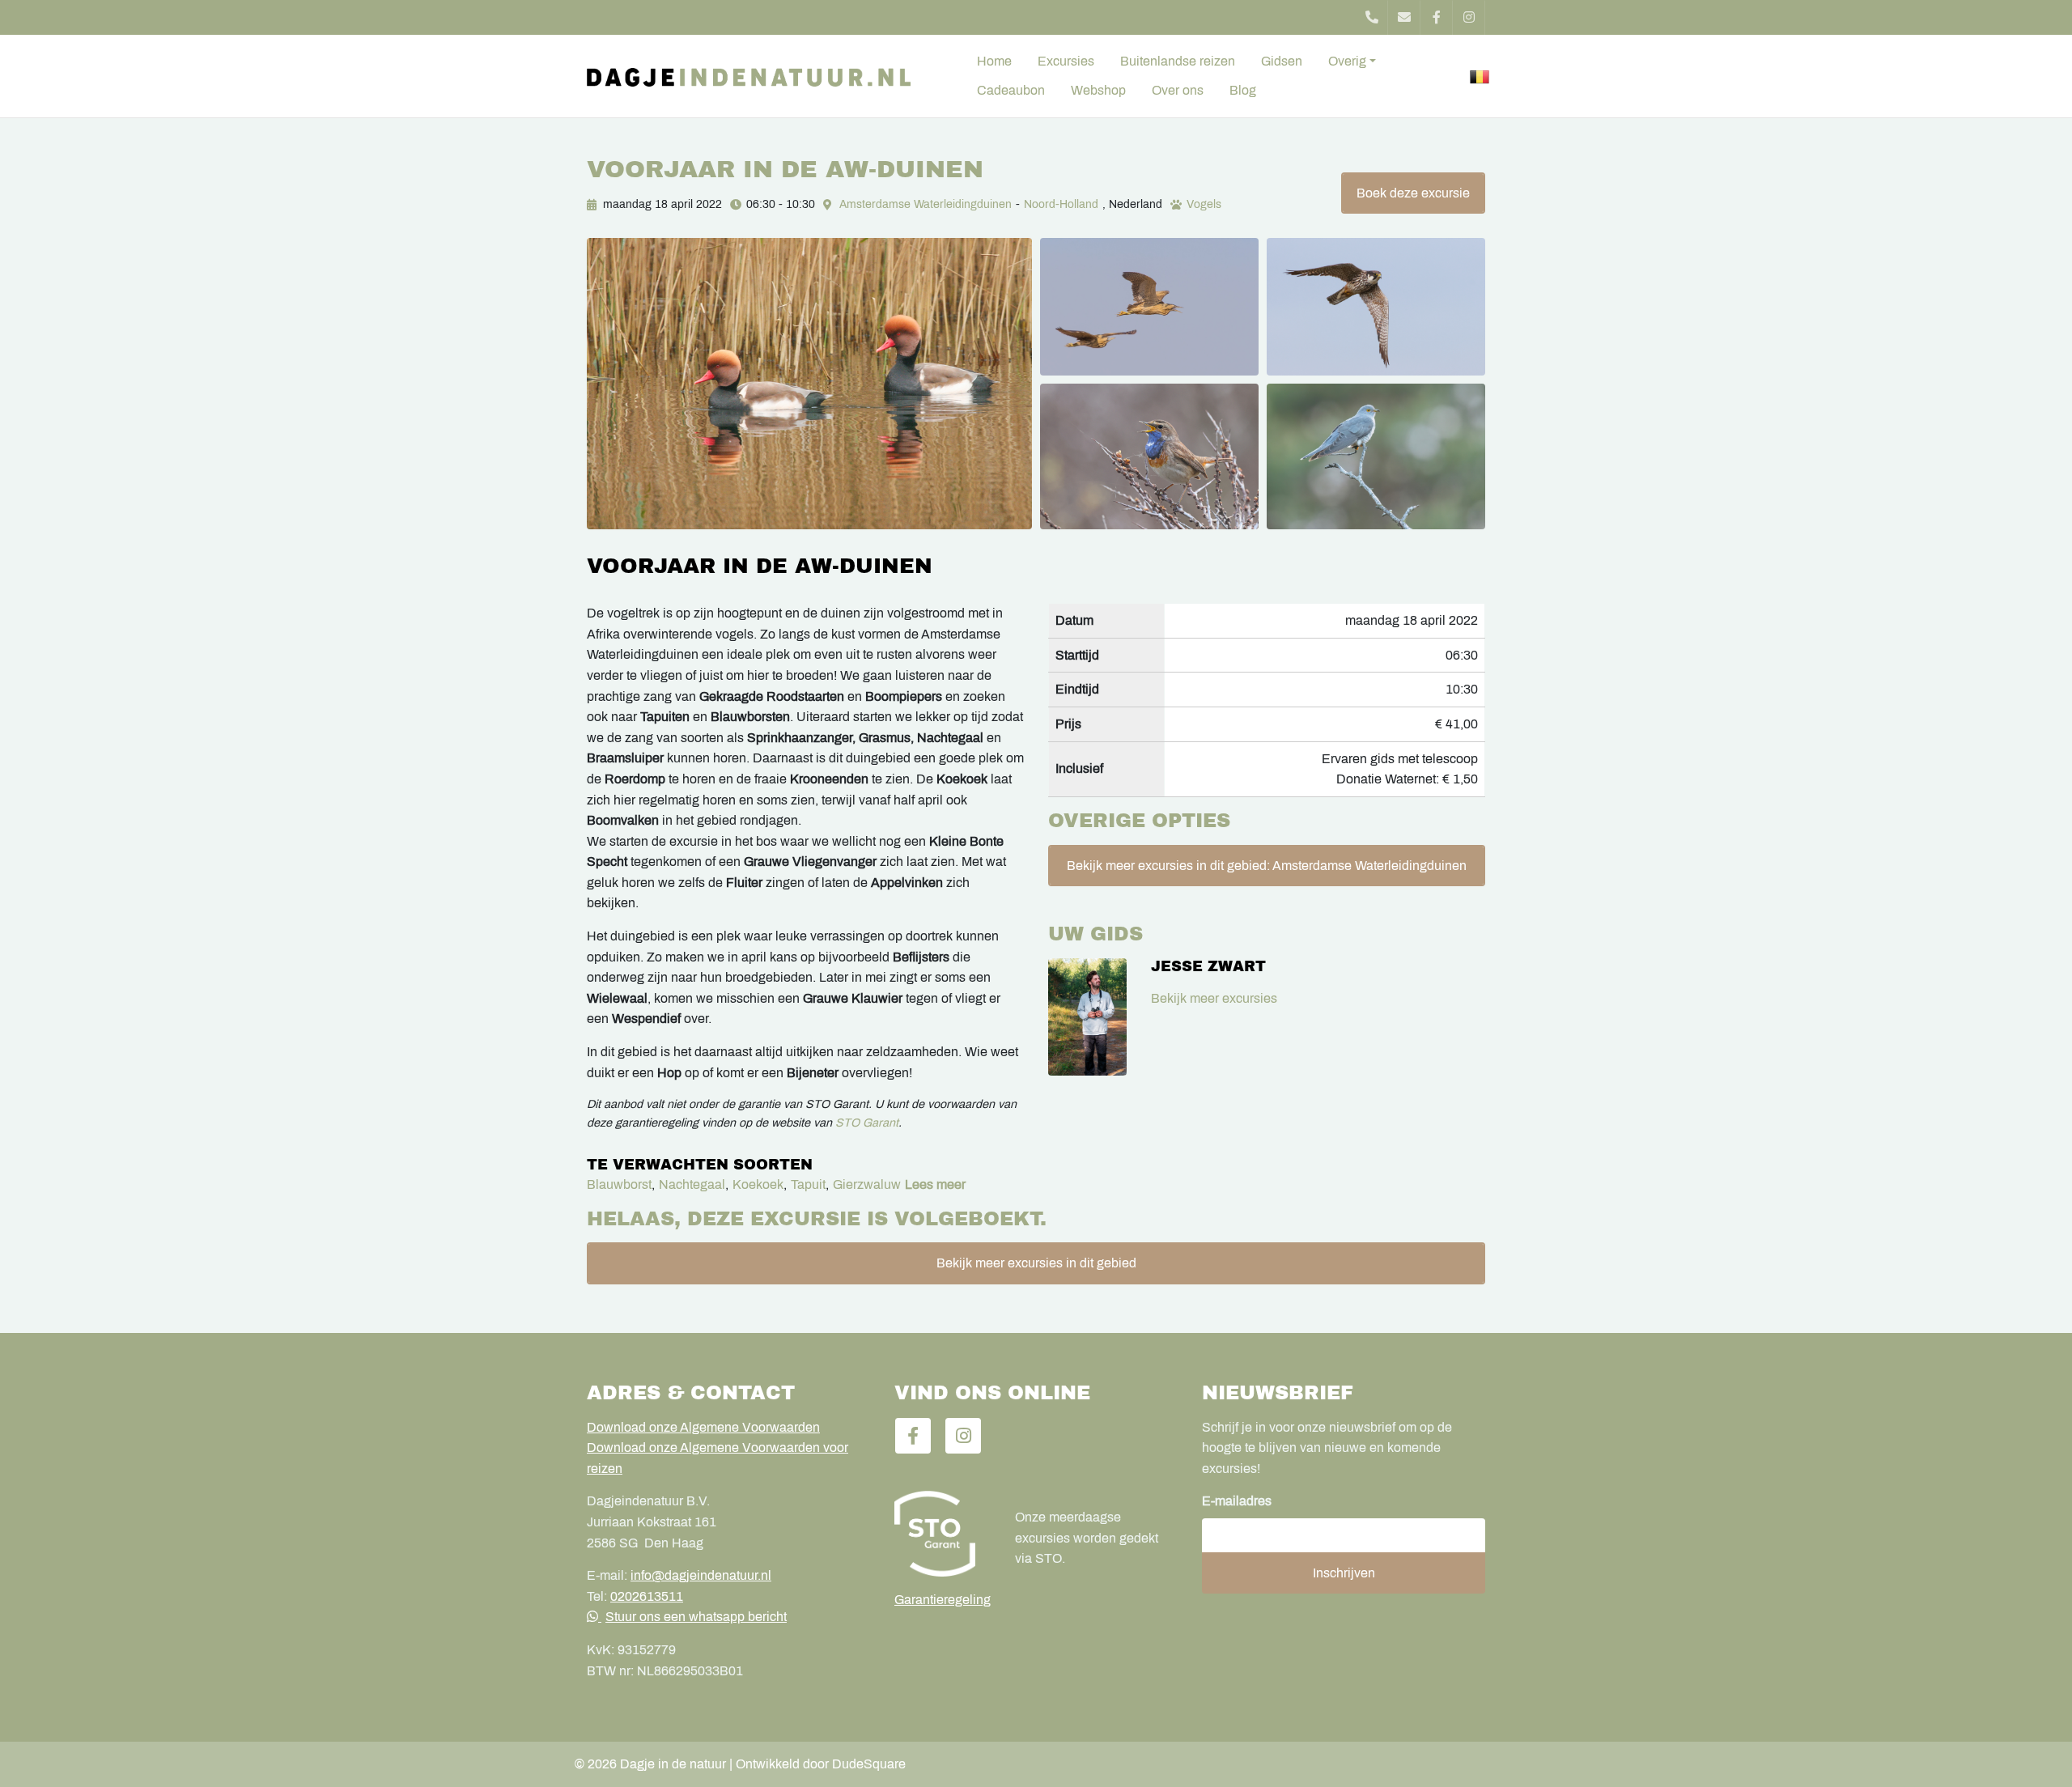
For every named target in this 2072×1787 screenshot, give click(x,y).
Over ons (1178, 90)
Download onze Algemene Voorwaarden (703, 1427)
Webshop (1098, 90)
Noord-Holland (1061, 204)
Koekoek (758, 1184)
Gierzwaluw (867, 1184)
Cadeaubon (1011, 90)
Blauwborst (619, 1184)
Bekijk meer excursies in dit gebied (1036, 1263)
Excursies (1066, 61)
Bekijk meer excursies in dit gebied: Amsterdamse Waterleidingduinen (1267, 866)
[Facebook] (1437, 17)
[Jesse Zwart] (1087, 1017)
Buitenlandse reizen (1178, 61)
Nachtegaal (692, 1184)
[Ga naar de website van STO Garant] (943, 1534)
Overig (1347, 61)
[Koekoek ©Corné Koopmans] (1376, 456)
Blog (1243, 90)
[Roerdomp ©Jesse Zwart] (1149, 307)
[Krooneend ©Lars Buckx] (809, 384)
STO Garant (867, 1123)
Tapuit (808, 1184)
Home (994, 61)
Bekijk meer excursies (1214, 998)
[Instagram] (1469, 17)
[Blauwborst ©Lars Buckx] (1149, 456)
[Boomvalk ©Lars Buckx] (1376, 307)
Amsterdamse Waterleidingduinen (926, 204)
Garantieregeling (943, 1600)
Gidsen (1282, 61)
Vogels (1204, 204)
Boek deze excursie (1413, 193)
